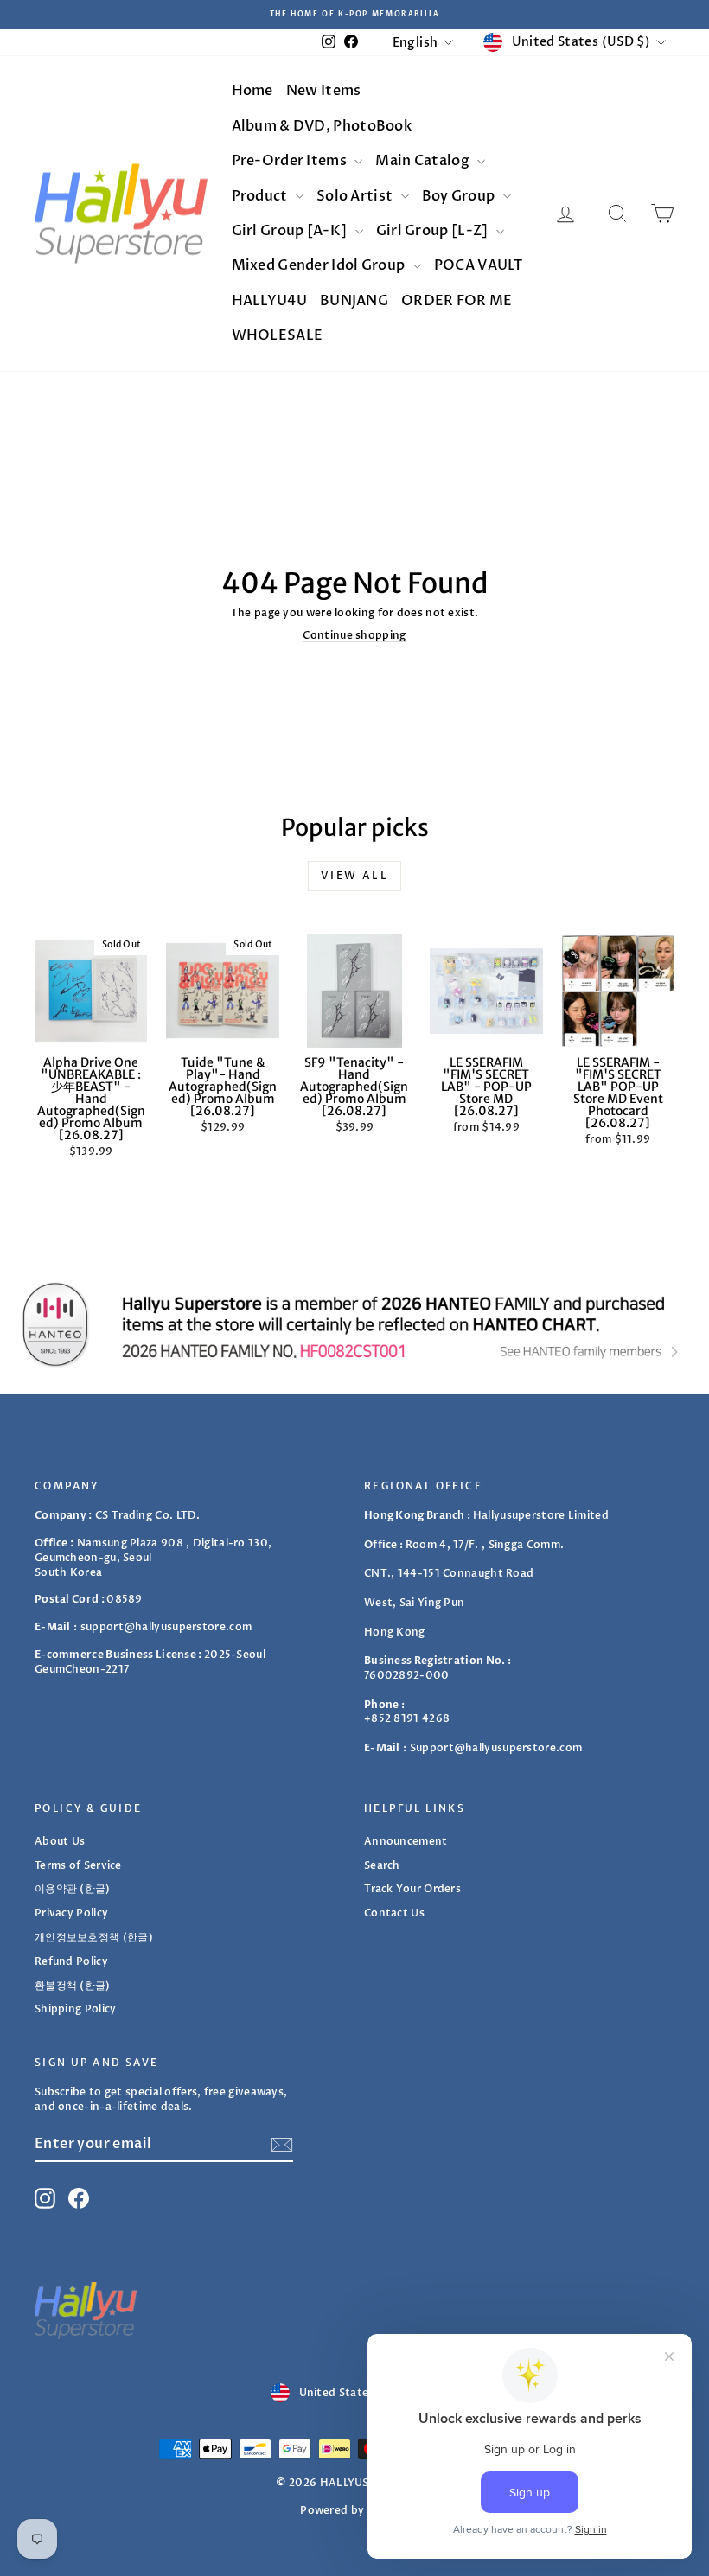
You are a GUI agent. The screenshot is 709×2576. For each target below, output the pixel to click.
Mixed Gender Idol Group (320, 265)
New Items (324, 91)
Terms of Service (78, 1865)
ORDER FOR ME (457, 301)
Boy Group (460, 196)
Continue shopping (354, 635)
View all (354, 876)
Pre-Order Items (291, 161)
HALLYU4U (269, 301)
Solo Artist (356, 196)
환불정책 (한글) (73, 1986)
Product (261, 196)
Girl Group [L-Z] (434, 231)
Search (382, 1865)
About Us (60, 1841)
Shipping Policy (76, 2009)
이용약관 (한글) (73, 1889)
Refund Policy (71, 1961)
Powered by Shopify (354, 2510)
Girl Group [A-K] (291, 231)
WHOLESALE (278, 335)
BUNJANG (354, 301)
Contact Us (394, 1913)
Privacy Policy (71, 1913)
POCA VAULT (479, 265)
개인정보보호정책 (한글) (94, 1937)
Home (252, 91)
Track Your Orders (412, 1889)
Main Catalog (424, 161)
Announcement (406, 1841)
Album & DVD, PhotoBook (322, 126)
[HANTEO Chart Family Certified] (354, 1324)
